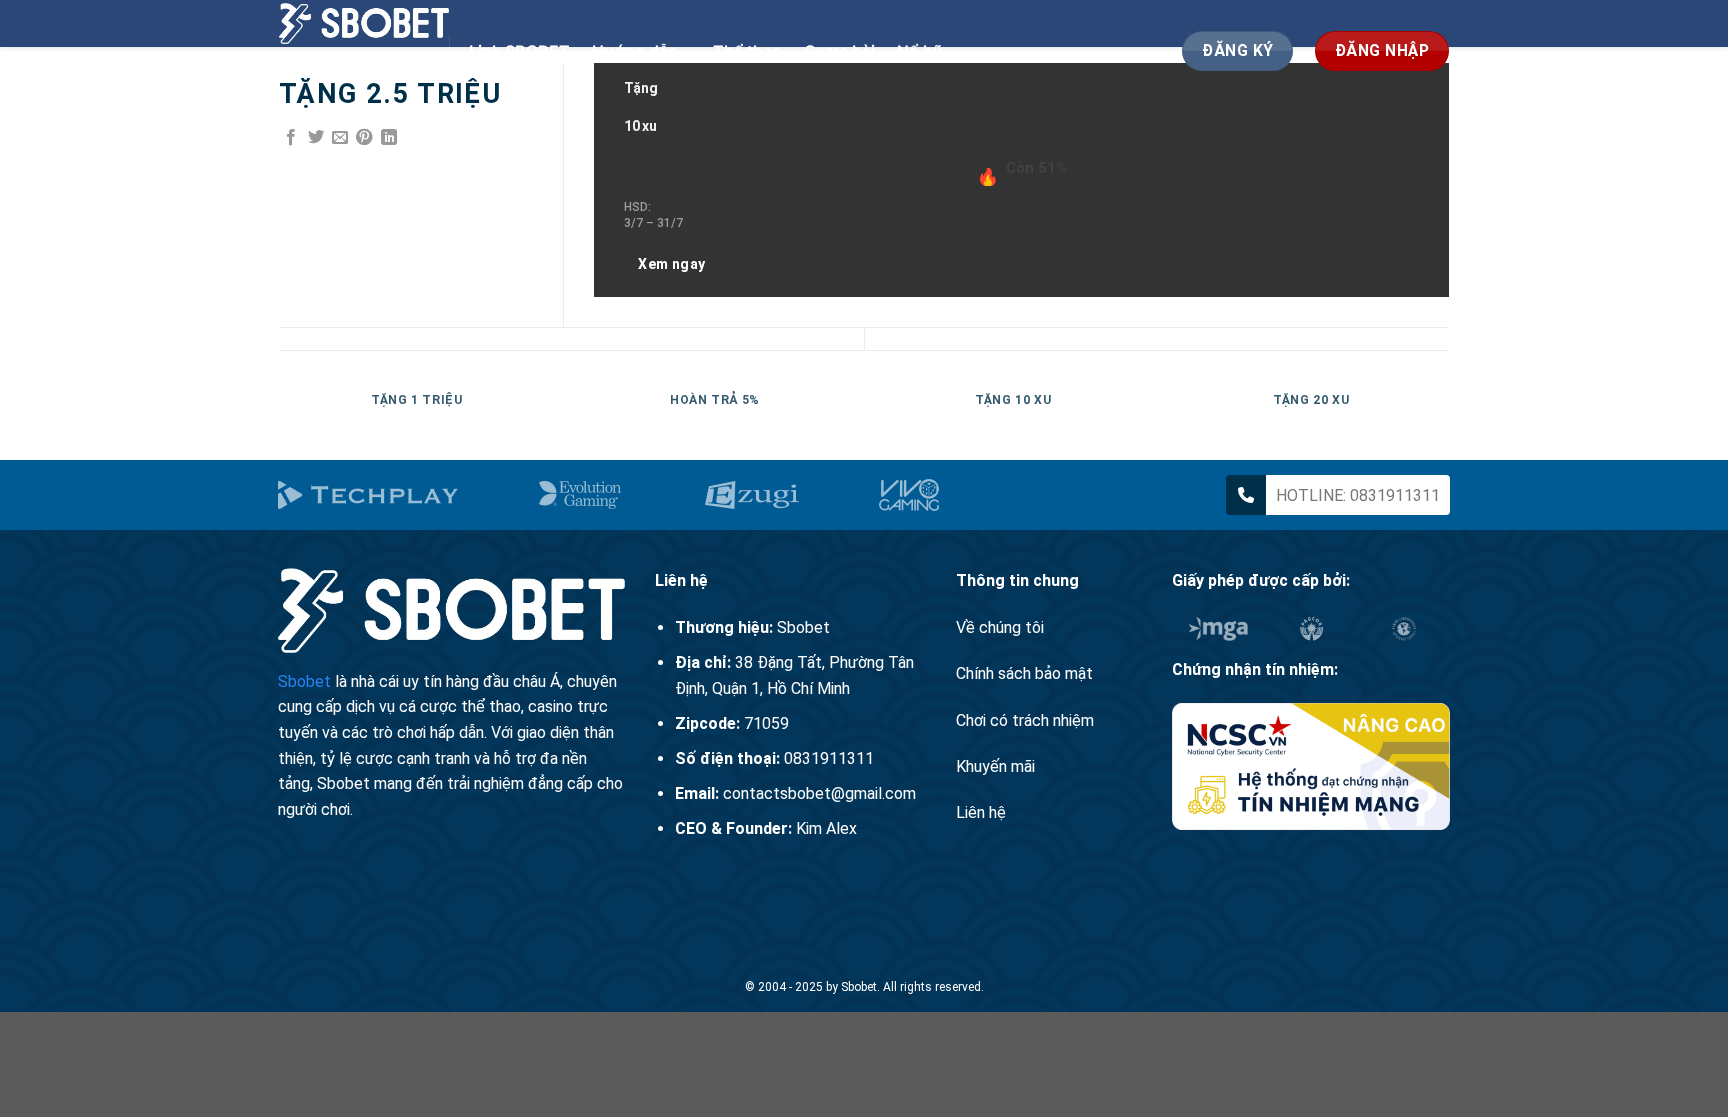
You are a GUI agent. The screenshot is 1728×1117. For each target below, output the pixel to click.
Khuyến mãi (995, 766)
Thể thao (747, 51)
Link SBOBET (519, 51)
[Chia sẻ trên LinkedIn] (389, 138)
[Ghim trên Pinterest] (364, 138)
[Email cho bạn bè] (340, 138)
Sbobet (304, 681)
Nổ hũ (920, 51)
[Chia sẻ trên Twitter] (316, 138)
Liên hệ (981, 812)
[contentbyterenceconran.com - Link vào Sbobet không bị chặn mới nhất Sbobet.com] (364, 23)
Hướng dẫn (635, 51)
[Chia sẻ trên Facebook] (291, 138)
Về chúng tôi (1000, 627)
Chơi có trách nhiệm (1025, 720)
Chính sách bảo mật (1024, 673)
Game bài (839, 51)
